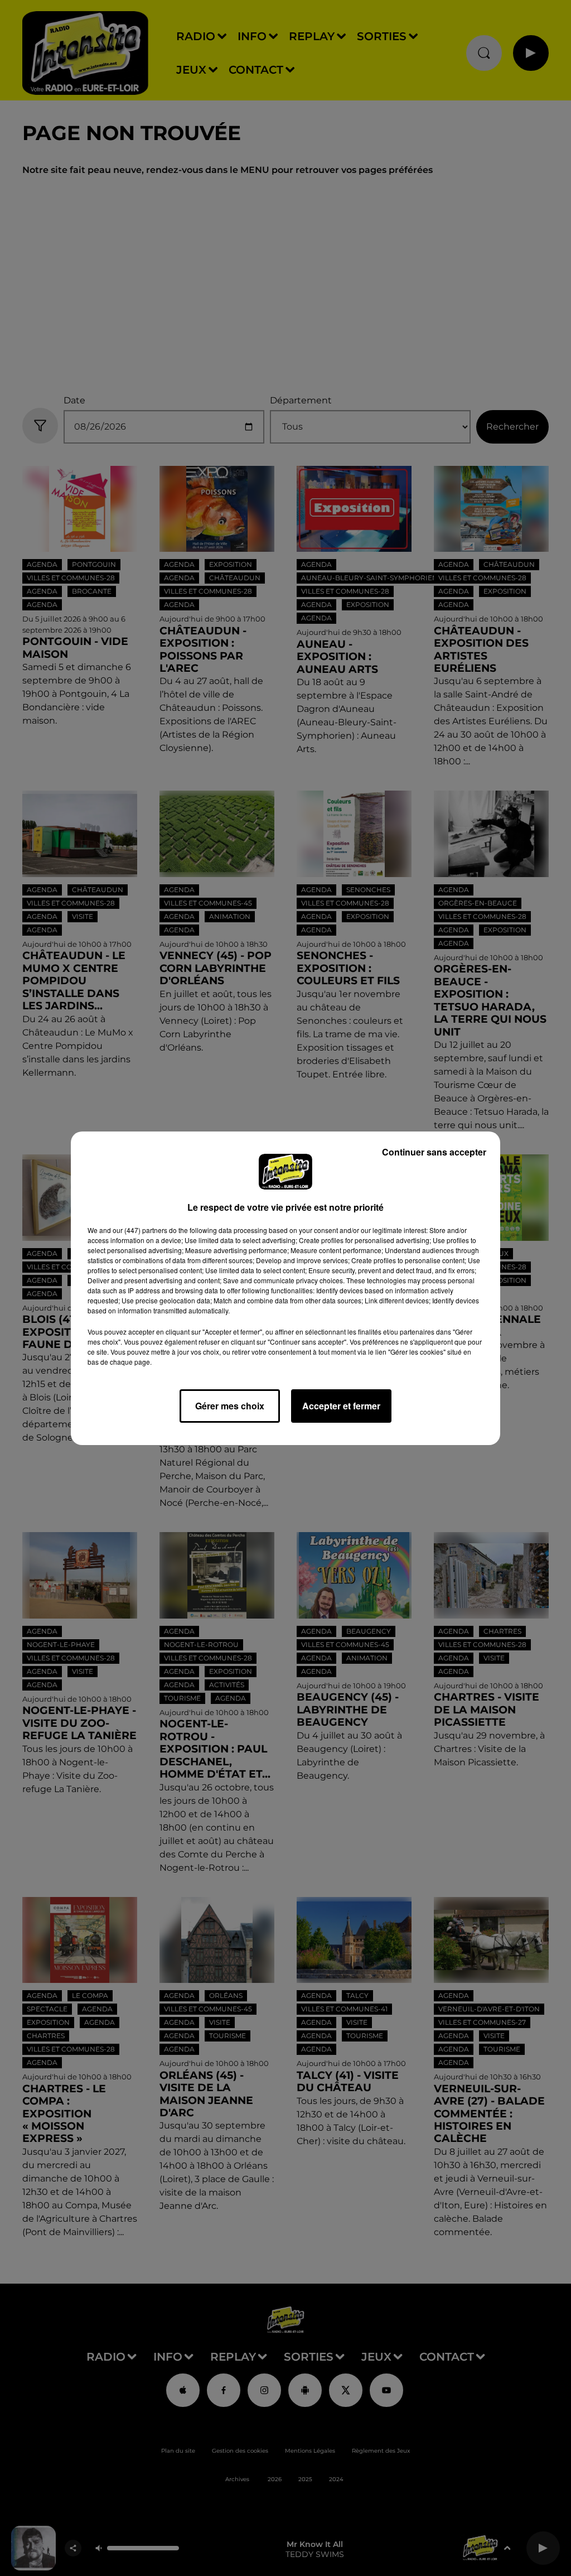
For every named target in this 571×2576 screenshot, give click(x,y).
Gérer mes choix (230, 1406)
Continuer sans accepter (434, 1152)
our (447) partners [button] (140, 1230)
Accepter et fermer (341, 1406)
